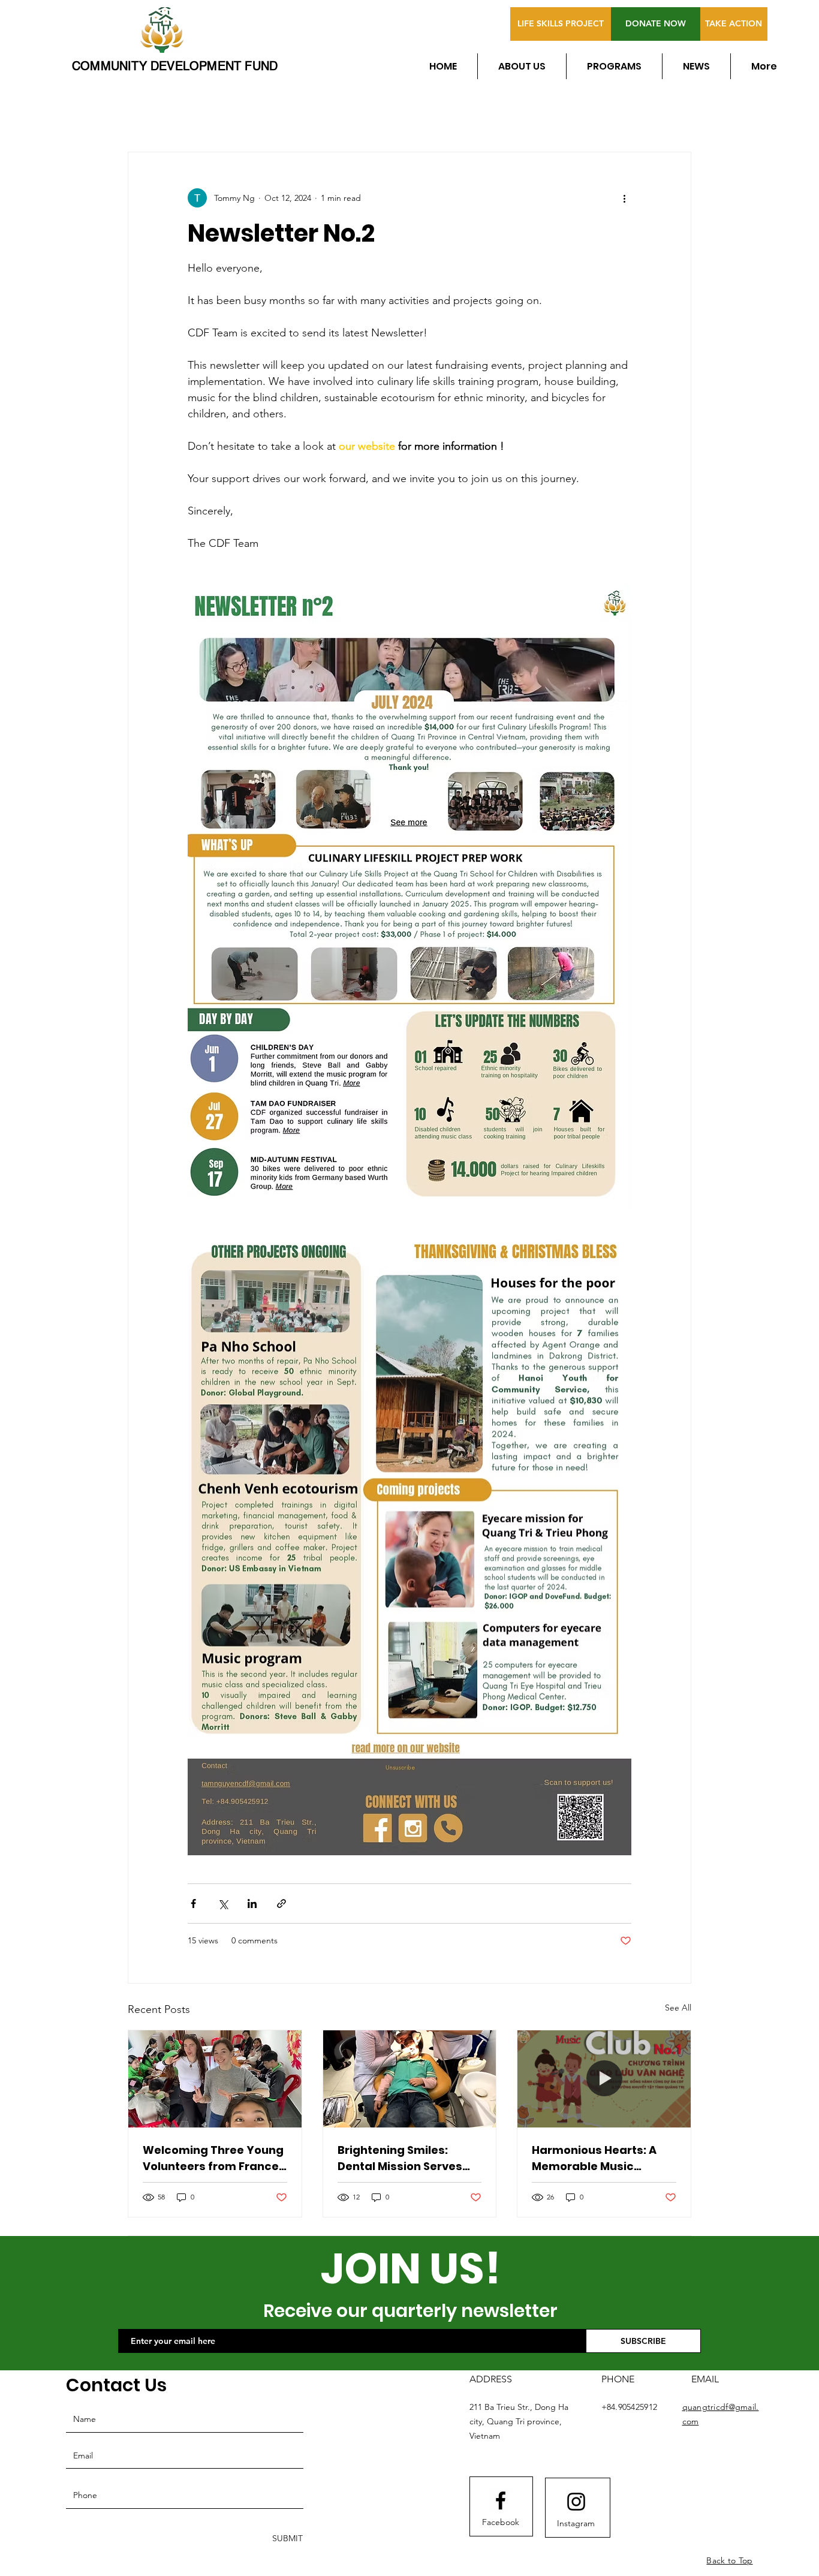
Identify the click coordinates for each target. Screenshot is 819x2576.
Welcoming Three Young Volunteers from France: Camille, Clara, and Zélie (213, 2158)
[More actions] (624, 198)
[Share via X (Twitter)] (223, 1904)
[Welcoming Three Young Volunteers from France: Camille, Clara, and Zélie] (215, 2079)
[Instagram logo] (576, 2502)
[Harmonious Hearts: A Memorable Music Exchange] (604, 2079)
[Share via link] (281, 1904)
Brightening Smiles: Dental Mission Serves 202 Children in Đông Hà (405, 2158)
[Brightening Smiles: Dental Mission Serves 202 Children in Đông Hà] (410, 2079)
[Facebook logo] (501, 2500)
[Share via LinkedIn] (252, 1904)
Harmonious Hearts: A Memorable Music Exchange (594, 2158)
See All (678, 2008)
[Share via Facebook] (193, 1904)
